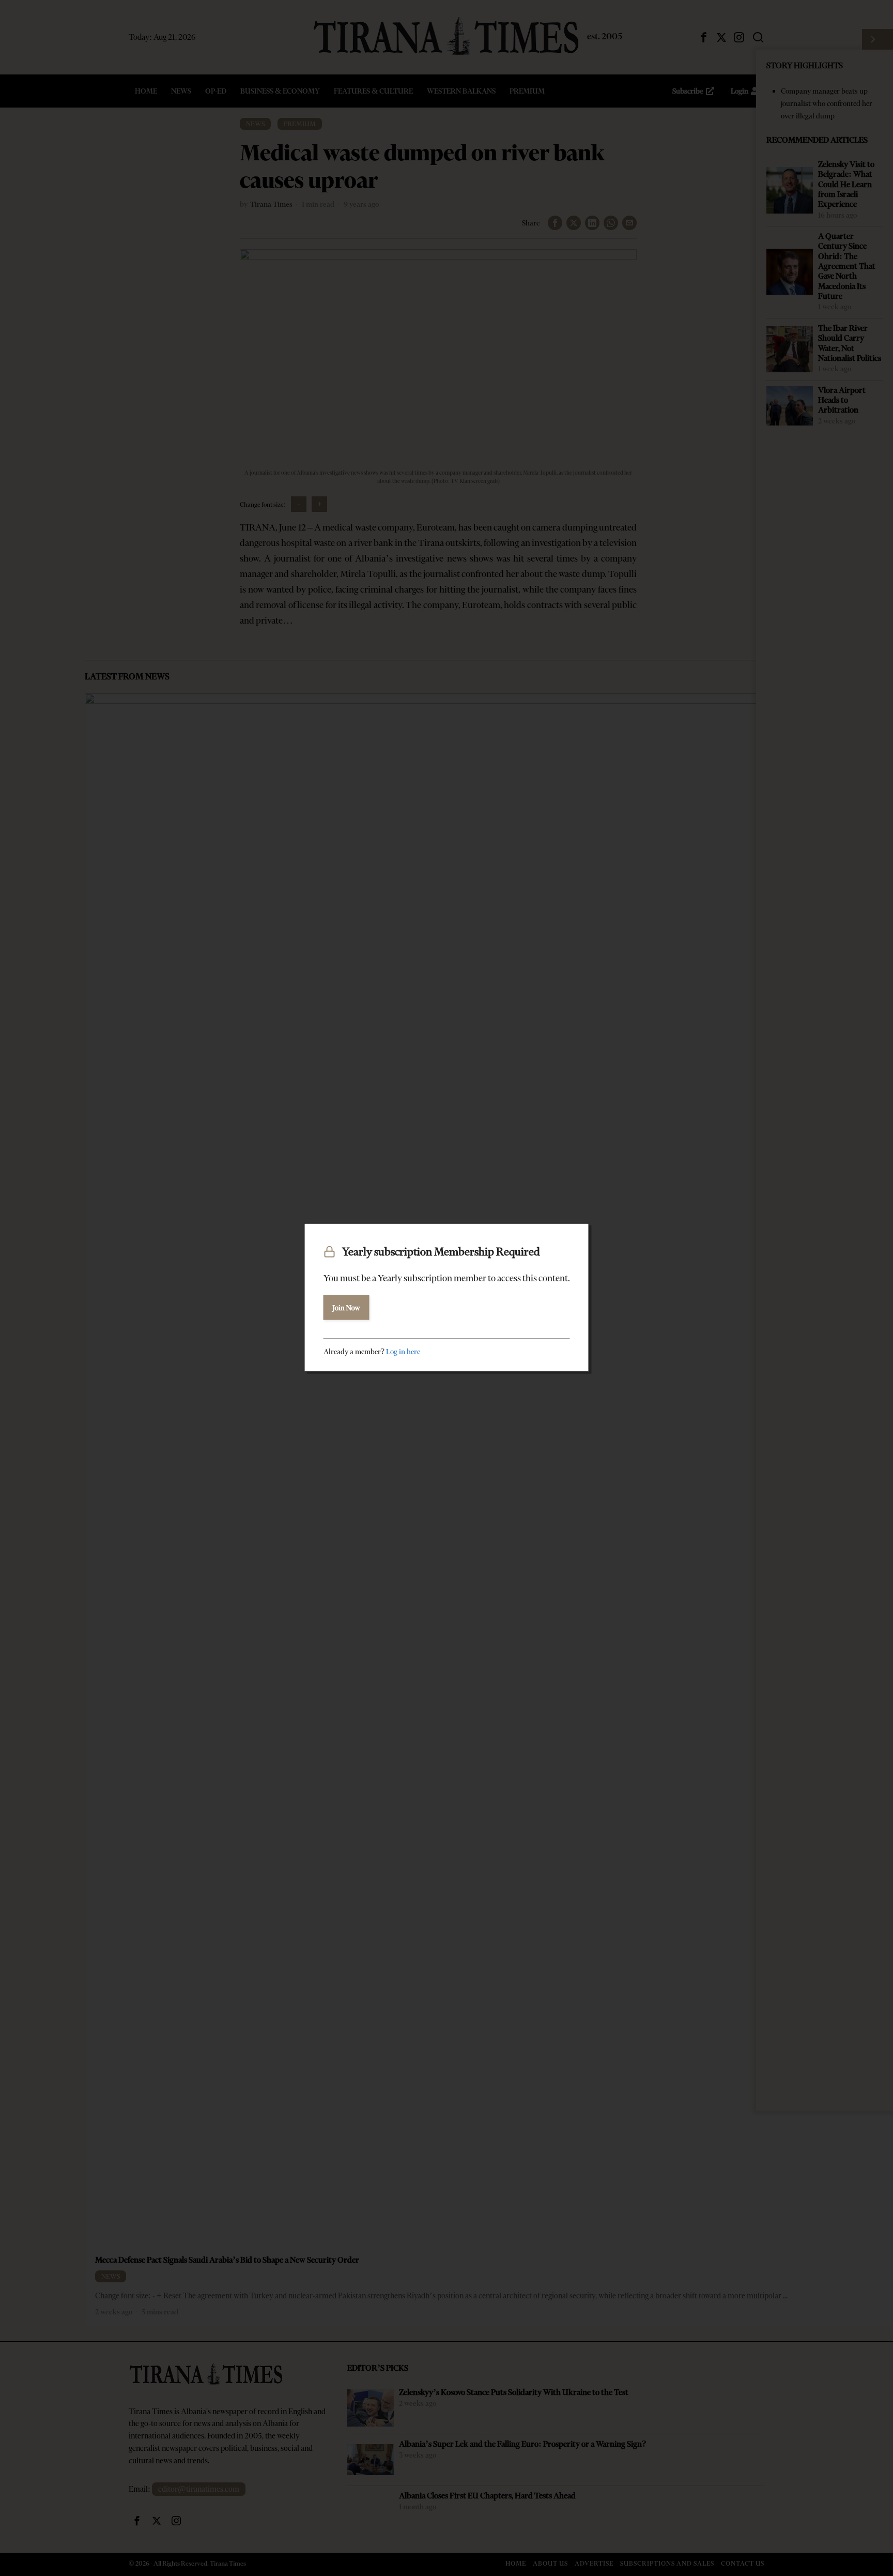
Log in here (403, 1352)
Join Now (347, 1308)
